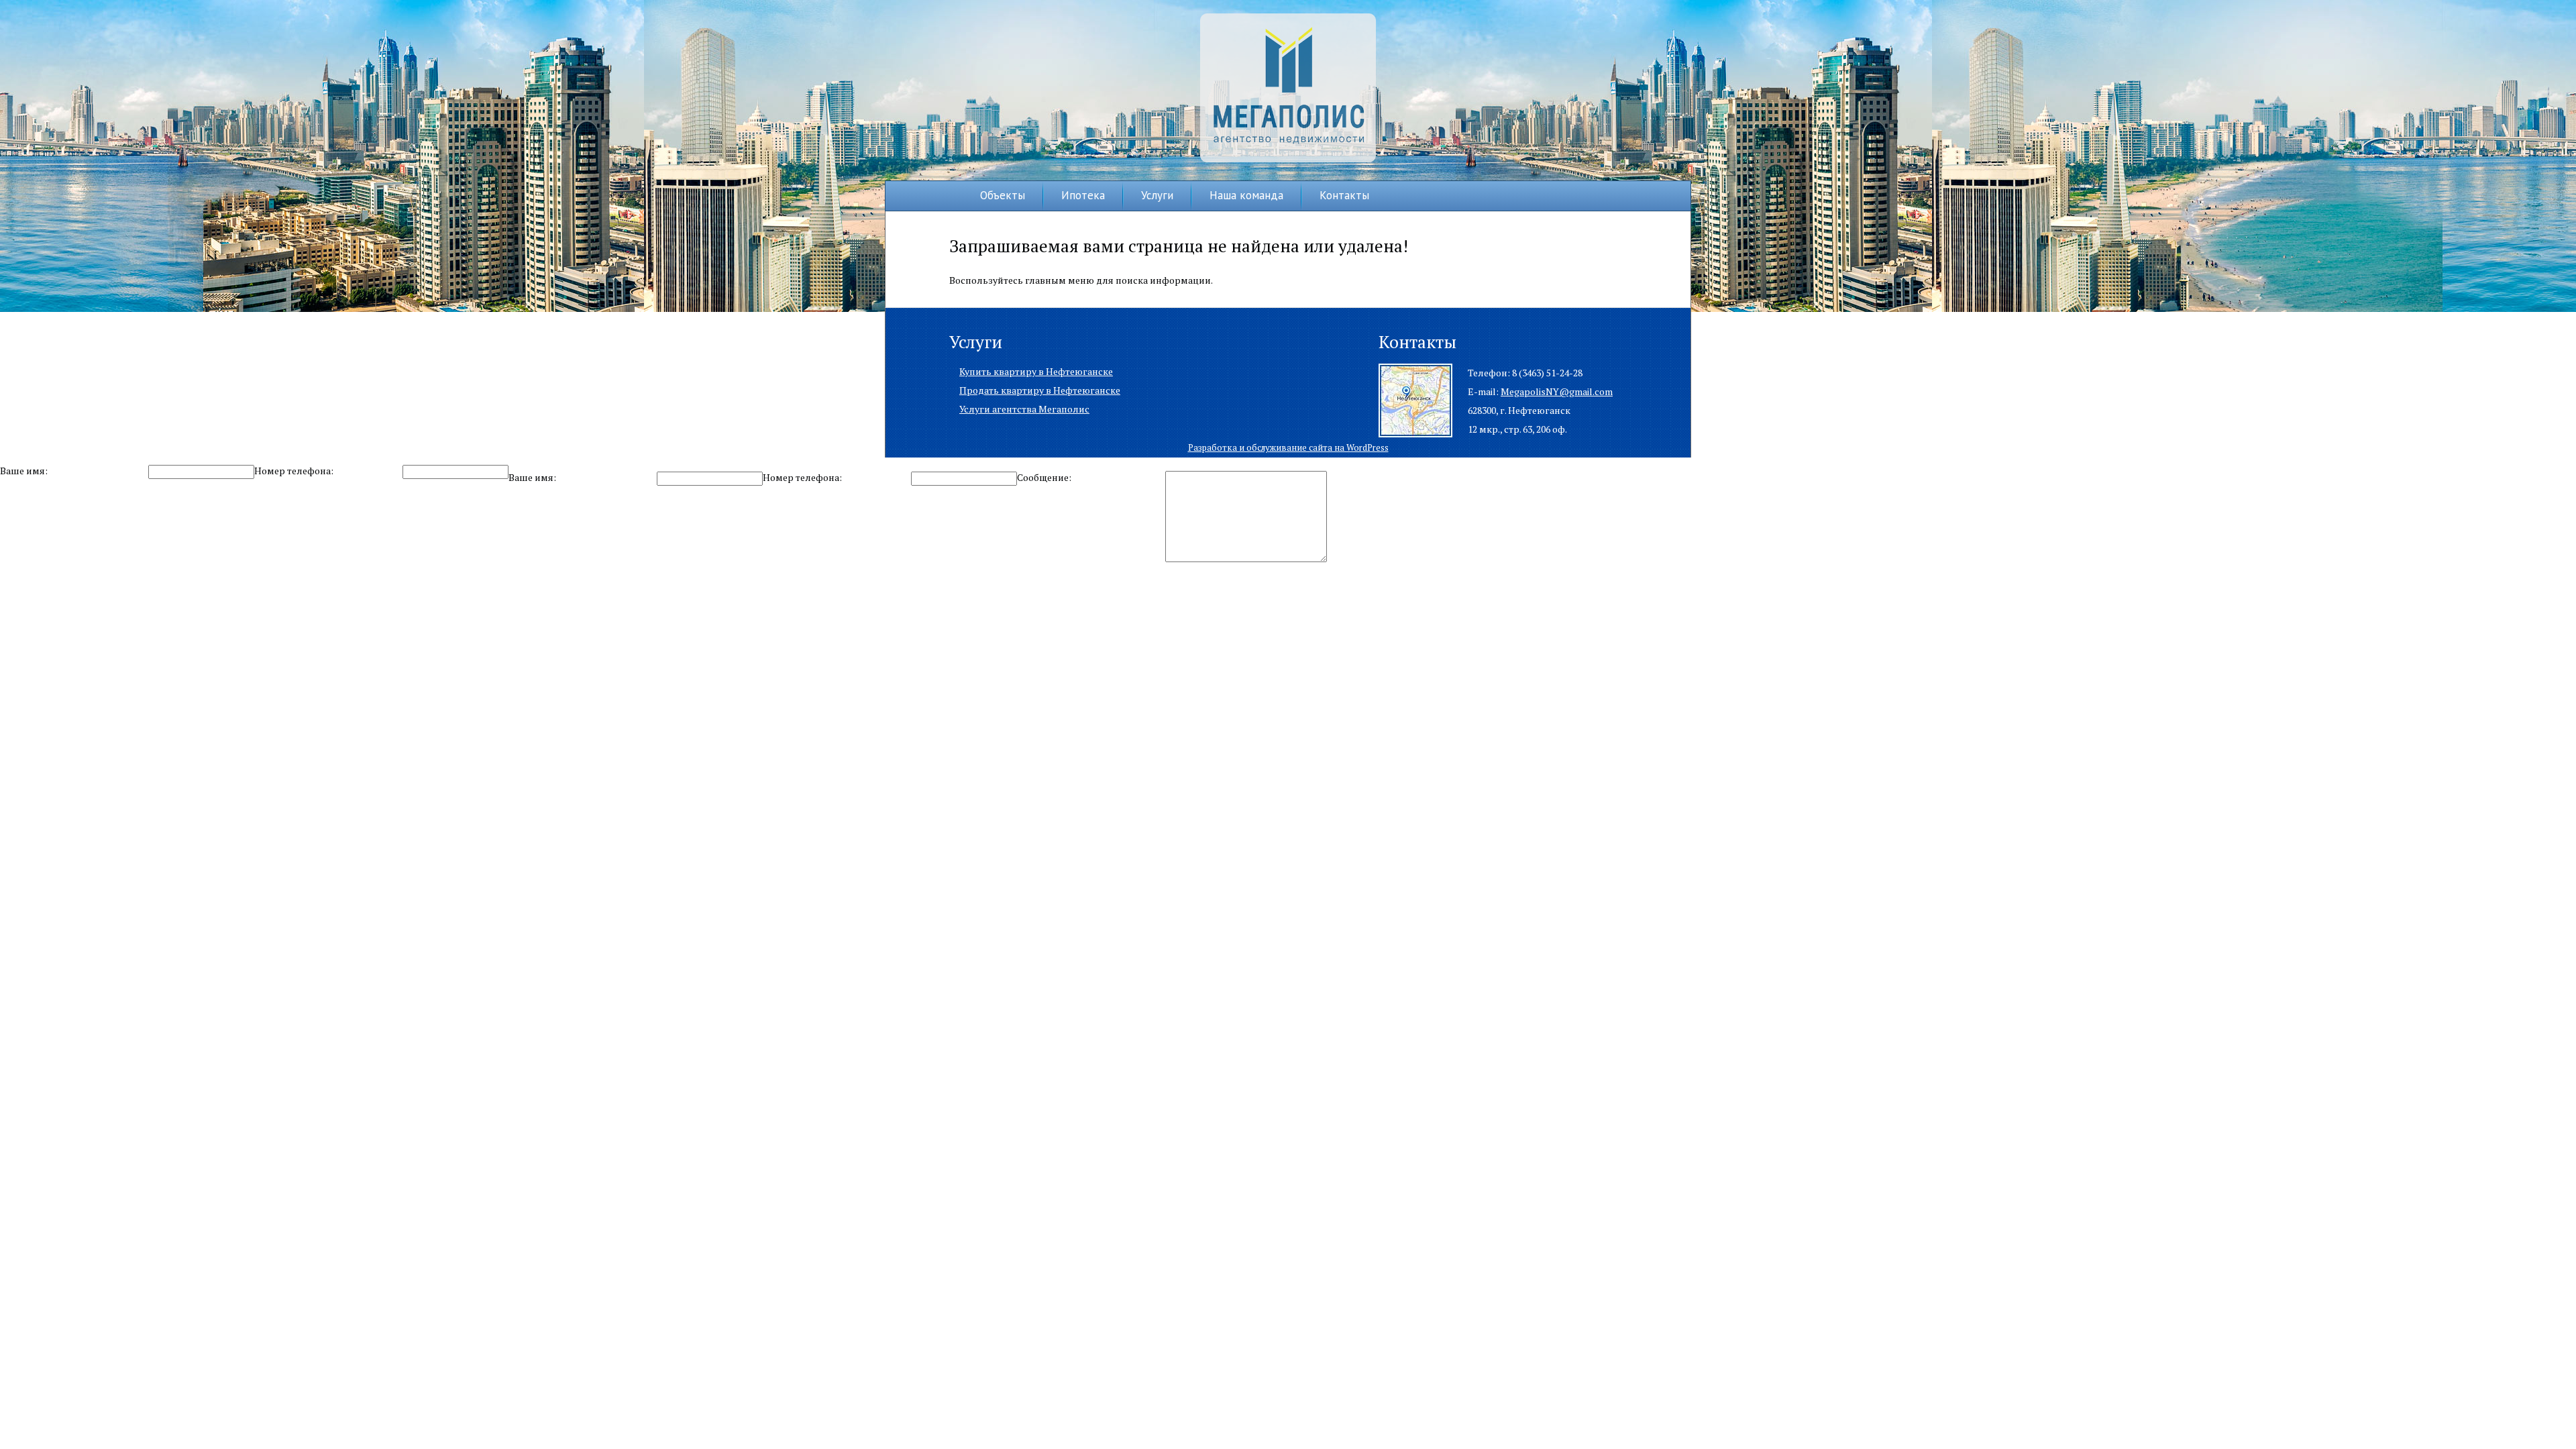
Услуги (1157, 195)
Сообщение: (1044, 477)
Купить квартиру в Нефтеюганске (1036, 371)
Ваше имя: (24, 471)
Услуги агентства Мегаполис (1024, 409)
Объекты (1003, 195)
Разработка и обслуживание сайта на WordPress (1288, 447)
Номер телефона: (294, 471)
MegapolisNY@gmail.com (1557, 391)
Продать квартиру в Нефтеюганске (1040, 390)
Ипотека (1083, 195)
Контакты (1344, 195)
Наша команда (1246, 195)
